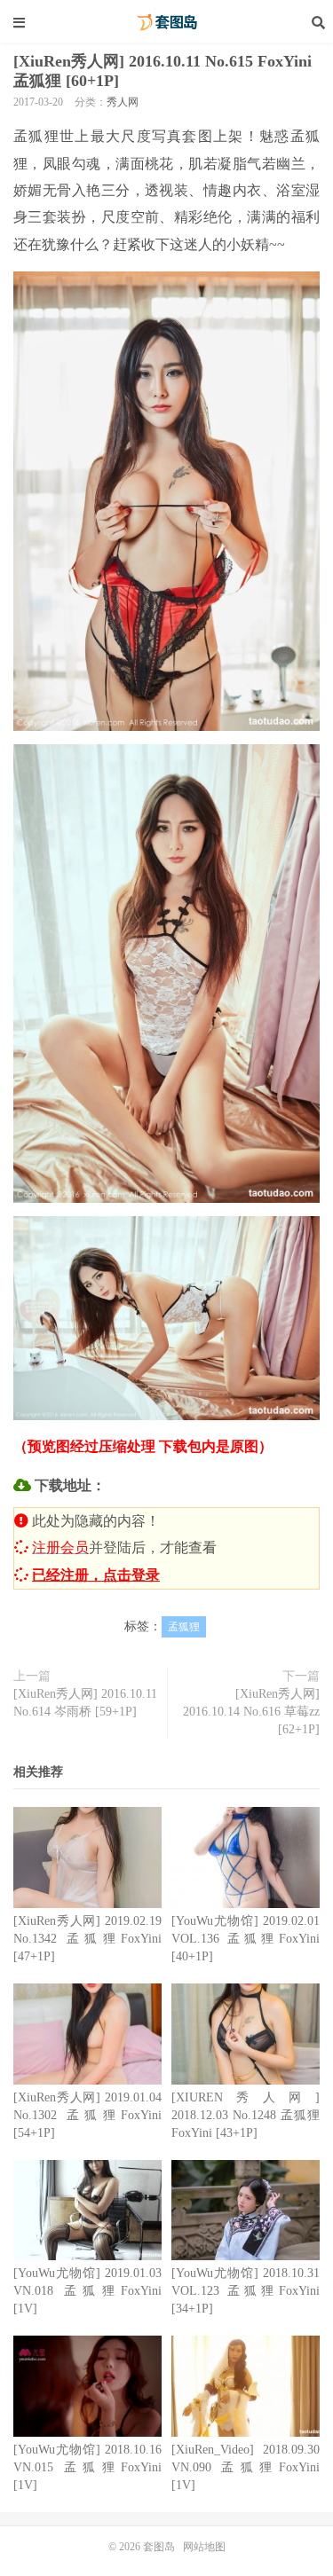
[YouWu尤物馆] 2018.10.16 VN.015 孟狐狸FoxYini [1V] (87, 2467)
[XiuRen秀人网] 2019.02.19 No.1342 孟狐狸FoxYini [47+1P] (87, 1939)
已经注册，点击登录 (96, 1575)
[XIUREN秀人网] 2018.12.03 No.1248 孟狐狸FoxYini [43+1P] (246, 2115)
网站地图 (204, 2547)
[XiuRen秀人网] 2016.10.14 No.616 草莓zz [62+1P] (251, 1712)
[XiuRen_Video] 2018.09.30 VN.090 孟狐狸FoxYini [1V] (246, 2467)
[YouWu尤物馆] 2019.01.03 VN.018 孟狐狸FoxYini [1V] (87, 2291)
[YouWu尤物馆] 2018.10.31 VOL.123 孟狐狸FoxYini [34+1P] (246, 2291)
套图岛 (167, 22)
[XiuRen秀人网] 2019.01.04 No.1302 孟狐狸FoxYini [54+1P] (87, 2115)
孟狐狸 (184, 1627)
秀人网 (123, 102)
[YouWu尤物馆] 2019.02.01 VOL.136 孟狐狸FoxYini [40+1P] (246, 1939)
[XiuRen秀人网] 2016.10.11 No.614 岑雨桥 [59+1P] (85, 1703)
